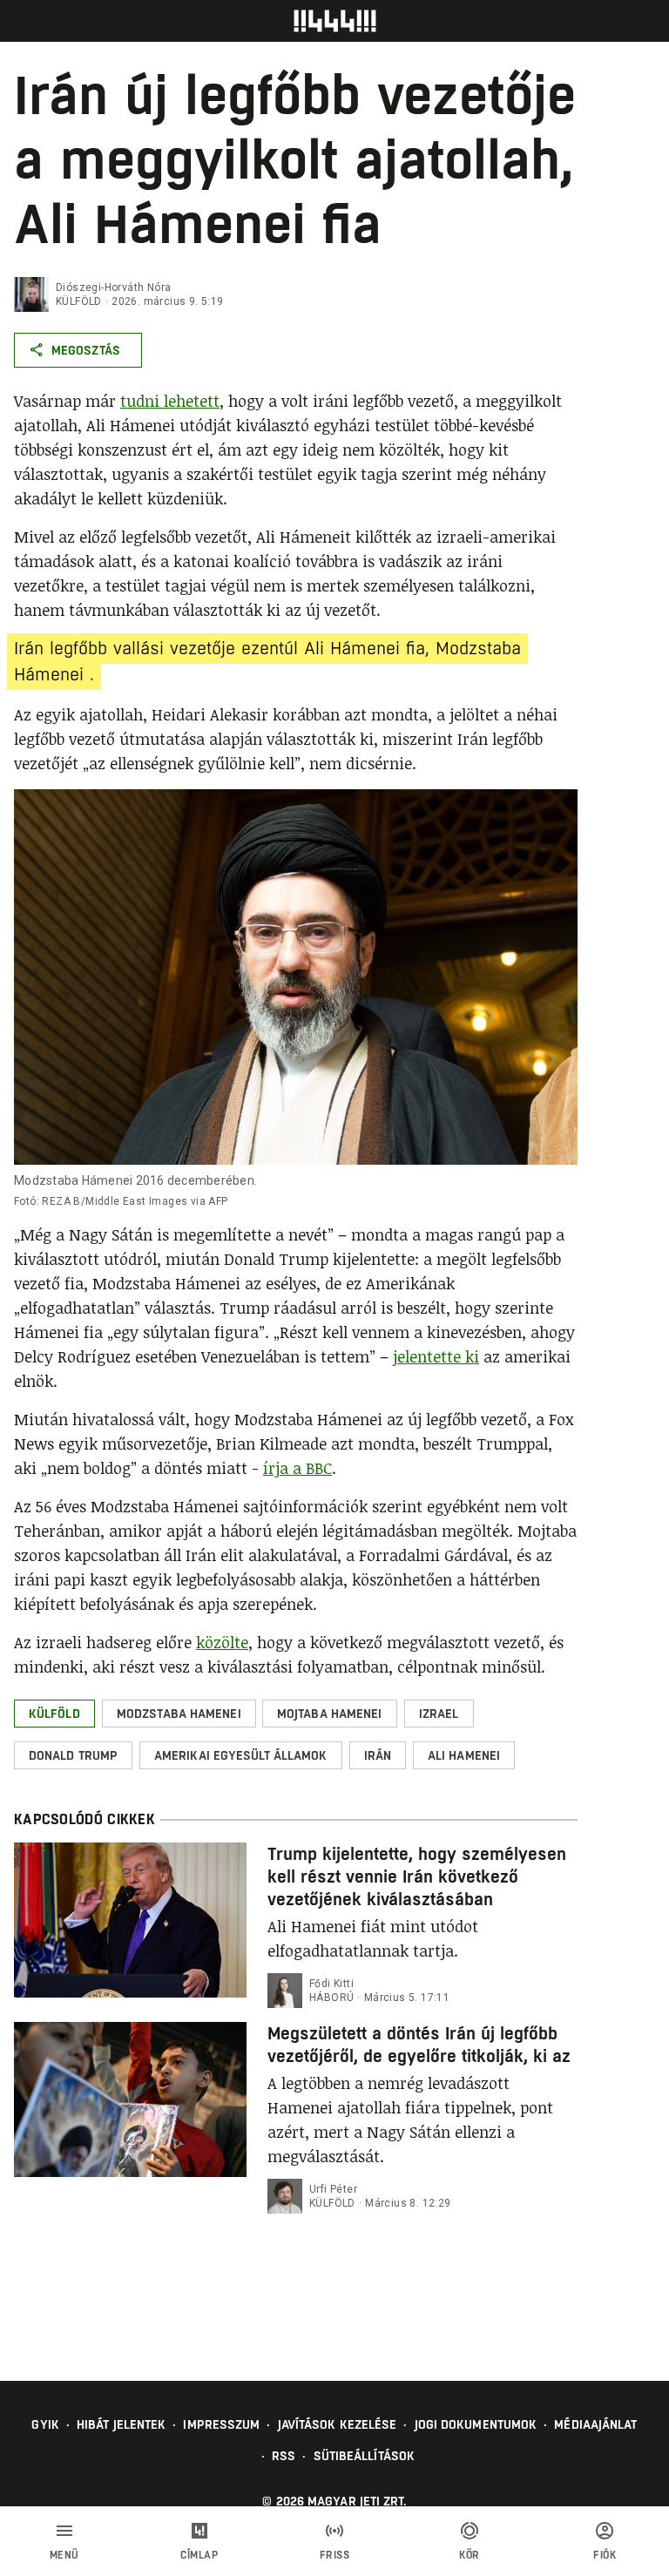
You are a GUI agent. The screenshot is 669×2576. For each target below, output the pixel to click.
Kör (470, 2555)
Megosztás (86, 350)
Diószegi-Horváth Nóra (113, 287)
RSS (284, 2456)
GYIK (45, 2424)
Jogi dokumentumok (476, 2424)
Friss (335, 2555)
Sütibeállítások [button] (365, 2456)
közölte (222, 1642)
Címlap (199, 2555)
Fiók (605, 2555)
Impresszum (221, 2424)
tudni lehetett (170, 401)
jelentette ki (436, 1356)
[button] (54, 1714)
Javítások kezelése (338, 2424)
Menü (64, 2555)
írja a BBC (297, 1468)
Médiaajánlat (595, 2424)
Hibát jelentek (121, 2424)
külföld (79, 301)
